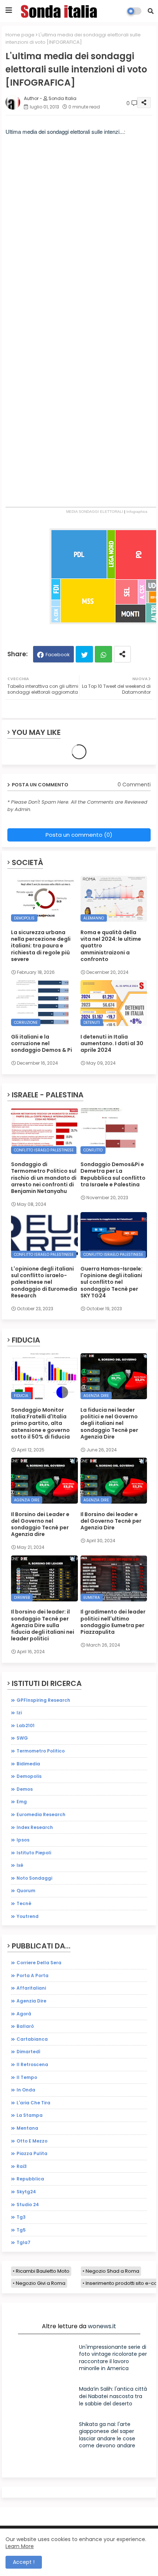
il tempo (27, 2077)
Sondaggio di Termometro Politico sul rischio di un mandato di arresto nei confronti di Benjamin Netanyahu (44, 1178)
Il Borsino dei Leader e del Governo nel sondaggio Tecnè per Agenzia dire (40, 1524)
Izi (19, 1713)
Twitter (84, 654)
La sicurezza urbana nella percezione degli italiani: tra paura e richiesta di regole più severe (41, 946)
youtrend (28, 1916)
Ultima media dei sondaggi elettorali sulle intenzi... (65, 131)
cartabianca (32, 2039)
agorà (24, 2014)
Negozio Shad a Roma (112, 2271)
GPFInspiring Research (43, 1700)
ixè (20, 1865)
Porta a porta (33, 1975)
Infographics (137, 512)
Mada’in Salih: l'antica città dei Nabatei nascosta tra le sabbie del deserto (113, 2396)
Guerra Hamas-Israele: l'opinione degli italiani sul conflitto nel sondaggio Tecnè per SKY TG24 (112, 1282)
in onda (26, 2090)
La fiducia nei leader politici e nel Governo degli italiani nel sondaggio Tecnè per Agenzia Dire (109, 1423)
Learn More (20, 2546)
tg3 (21, 2217)
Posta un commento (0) (79, 835)
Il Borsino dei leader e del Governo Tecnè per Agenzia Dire (111, 1521)
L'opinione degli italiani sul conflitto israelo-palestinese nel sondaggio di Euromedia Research (44, 1282)
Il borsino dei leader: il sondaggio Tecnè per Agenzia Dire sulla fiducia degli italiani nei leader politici (43, 1625)
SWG (22, 1738)
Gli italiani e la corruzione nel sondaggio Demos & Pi (42, 1044)
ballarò (25, 2026)
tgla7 (24, 2242)
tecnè (24, 1903)
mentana (27, 2128)
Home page (20, 35)
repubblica (30, 2179)
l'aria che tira (33, 2103)
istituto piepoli (34, 1853)
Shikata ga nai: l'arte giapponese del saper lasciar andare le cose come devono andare (107, 2435)
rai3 (22, 2166)
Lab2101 (26, 1725)
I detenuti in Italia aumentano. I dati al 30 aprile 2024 (112, 1044)
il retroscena (32, 2064)
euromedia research (41, 1814)
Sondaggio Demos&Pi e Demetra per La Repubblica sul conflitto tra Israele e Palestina (113, 1174)
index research (35, 1827)
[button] (151, 11)
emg (22, 1802)
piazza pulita (32, 2153)
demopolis (29, 1776)
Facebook (58, 655)
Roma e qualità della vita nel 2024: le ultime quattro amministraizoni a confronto (111, 946)
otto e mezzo (32, 2141)
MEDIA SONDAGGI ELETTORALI (95, 512)
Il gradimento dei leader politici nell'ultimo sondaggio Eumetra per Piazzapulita (113, 1622)
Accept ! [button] (24, 2562)
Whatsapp (103, 654)
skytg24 (26, 2192)
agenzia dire (31, 2001)
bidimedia (28, 1764)
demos (25, 1789)
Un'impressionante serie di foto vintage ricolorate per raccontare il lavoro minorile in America (113, 2358)
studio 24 (28, 2205)
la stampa (30, 2115)
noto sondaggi (34, 1878)
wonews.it (102, 2326)
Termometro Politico (41, 1751)
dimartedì (28, 2052)
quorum (26, 1891)
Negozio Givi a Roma (41, 2283)
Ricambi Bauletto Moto (43, 2271)
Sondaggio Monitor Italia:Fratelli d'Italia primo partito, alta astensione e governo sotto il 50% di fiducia (40, 1423)
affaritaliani (31, 1988)
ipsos (23, 1840)
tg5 (21, 2230)
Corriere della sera (39, 1963)
